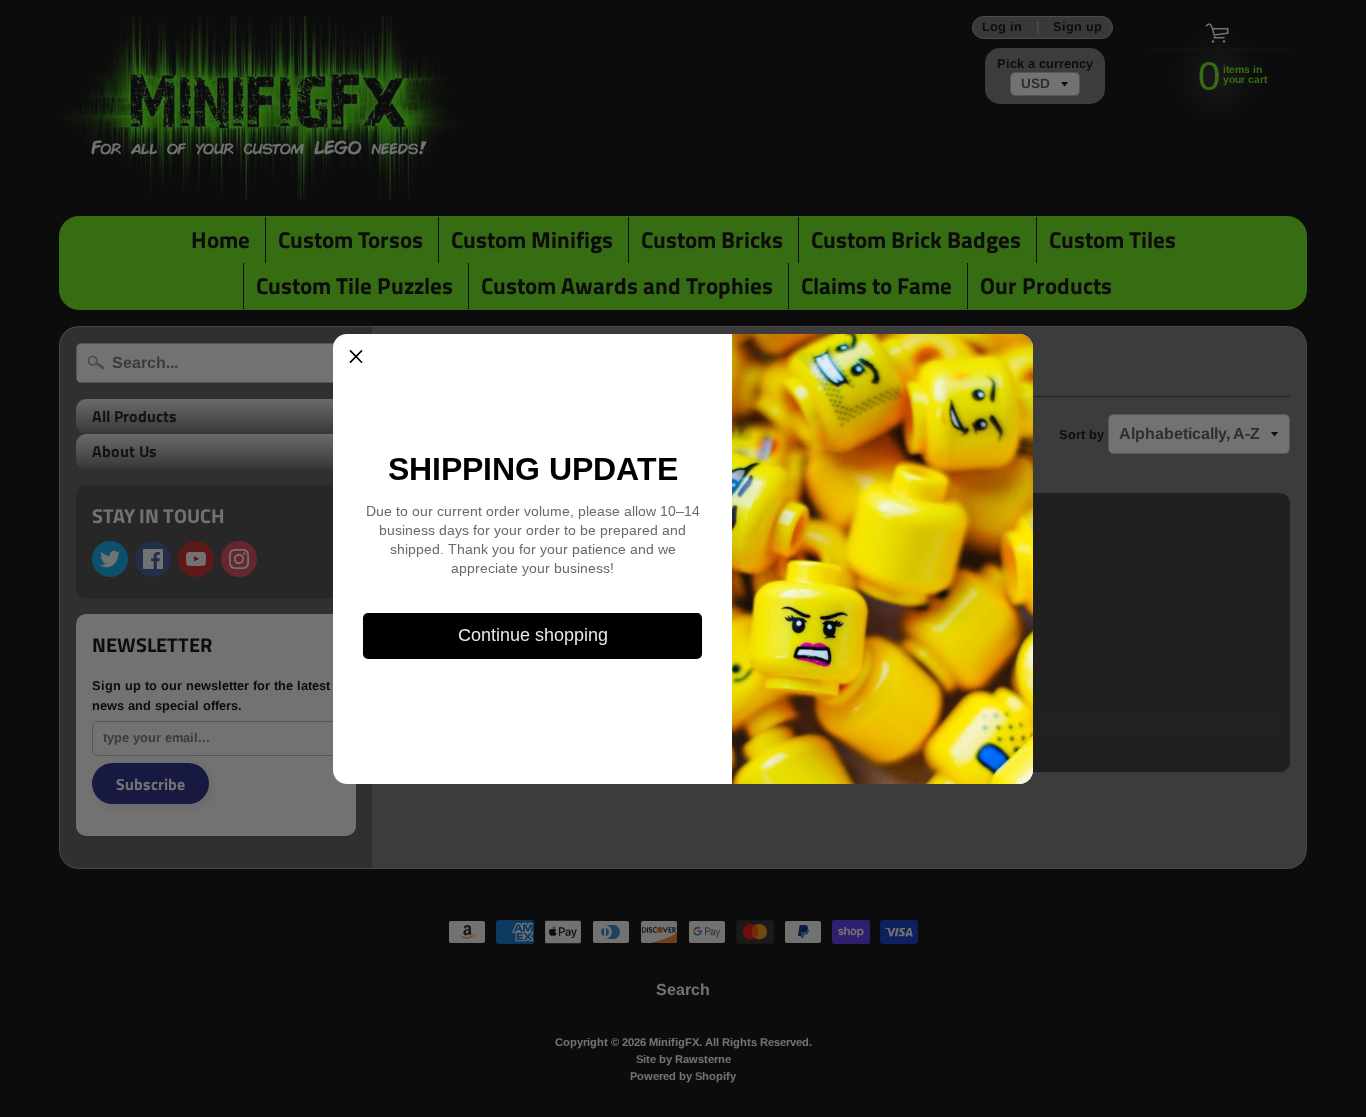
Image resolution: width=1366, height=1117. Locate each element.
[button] (356, 357)
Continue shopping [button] (533, 635)
